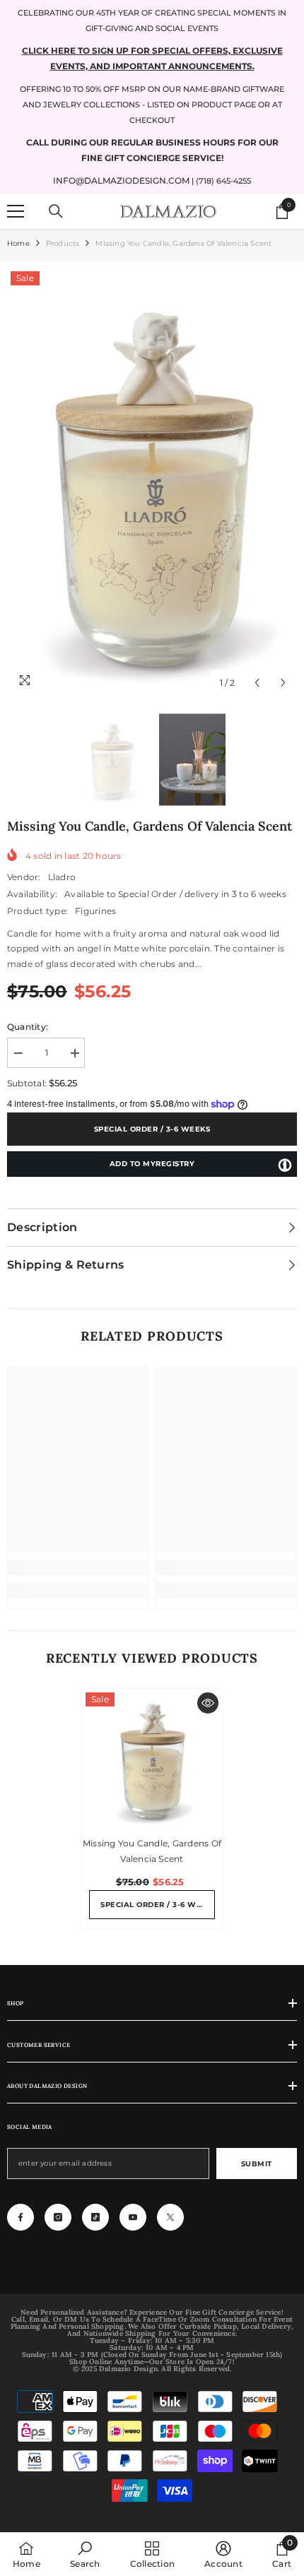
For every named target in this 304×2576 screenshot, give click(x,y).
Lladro (62, 877)
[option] (152, 482)
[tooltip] (285, 1165)
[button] (257, 683)
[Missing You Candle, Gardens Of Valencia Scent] (152, 1759)
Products (63, 243)
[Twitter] (170, 2217)
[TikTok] (95, 2217)
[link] (78, 1567)
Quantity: (28, 1027)
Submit (257, 2164)
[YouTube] (133, 2217)
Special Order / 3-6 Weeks (152, 1129)
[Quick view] (208, 1703)
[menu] (16, 211)
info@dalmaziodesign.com (121, 180)
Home (18, 243)
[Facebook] (21, 2217)
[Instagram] (58, 2217)
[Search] (56, 211)
